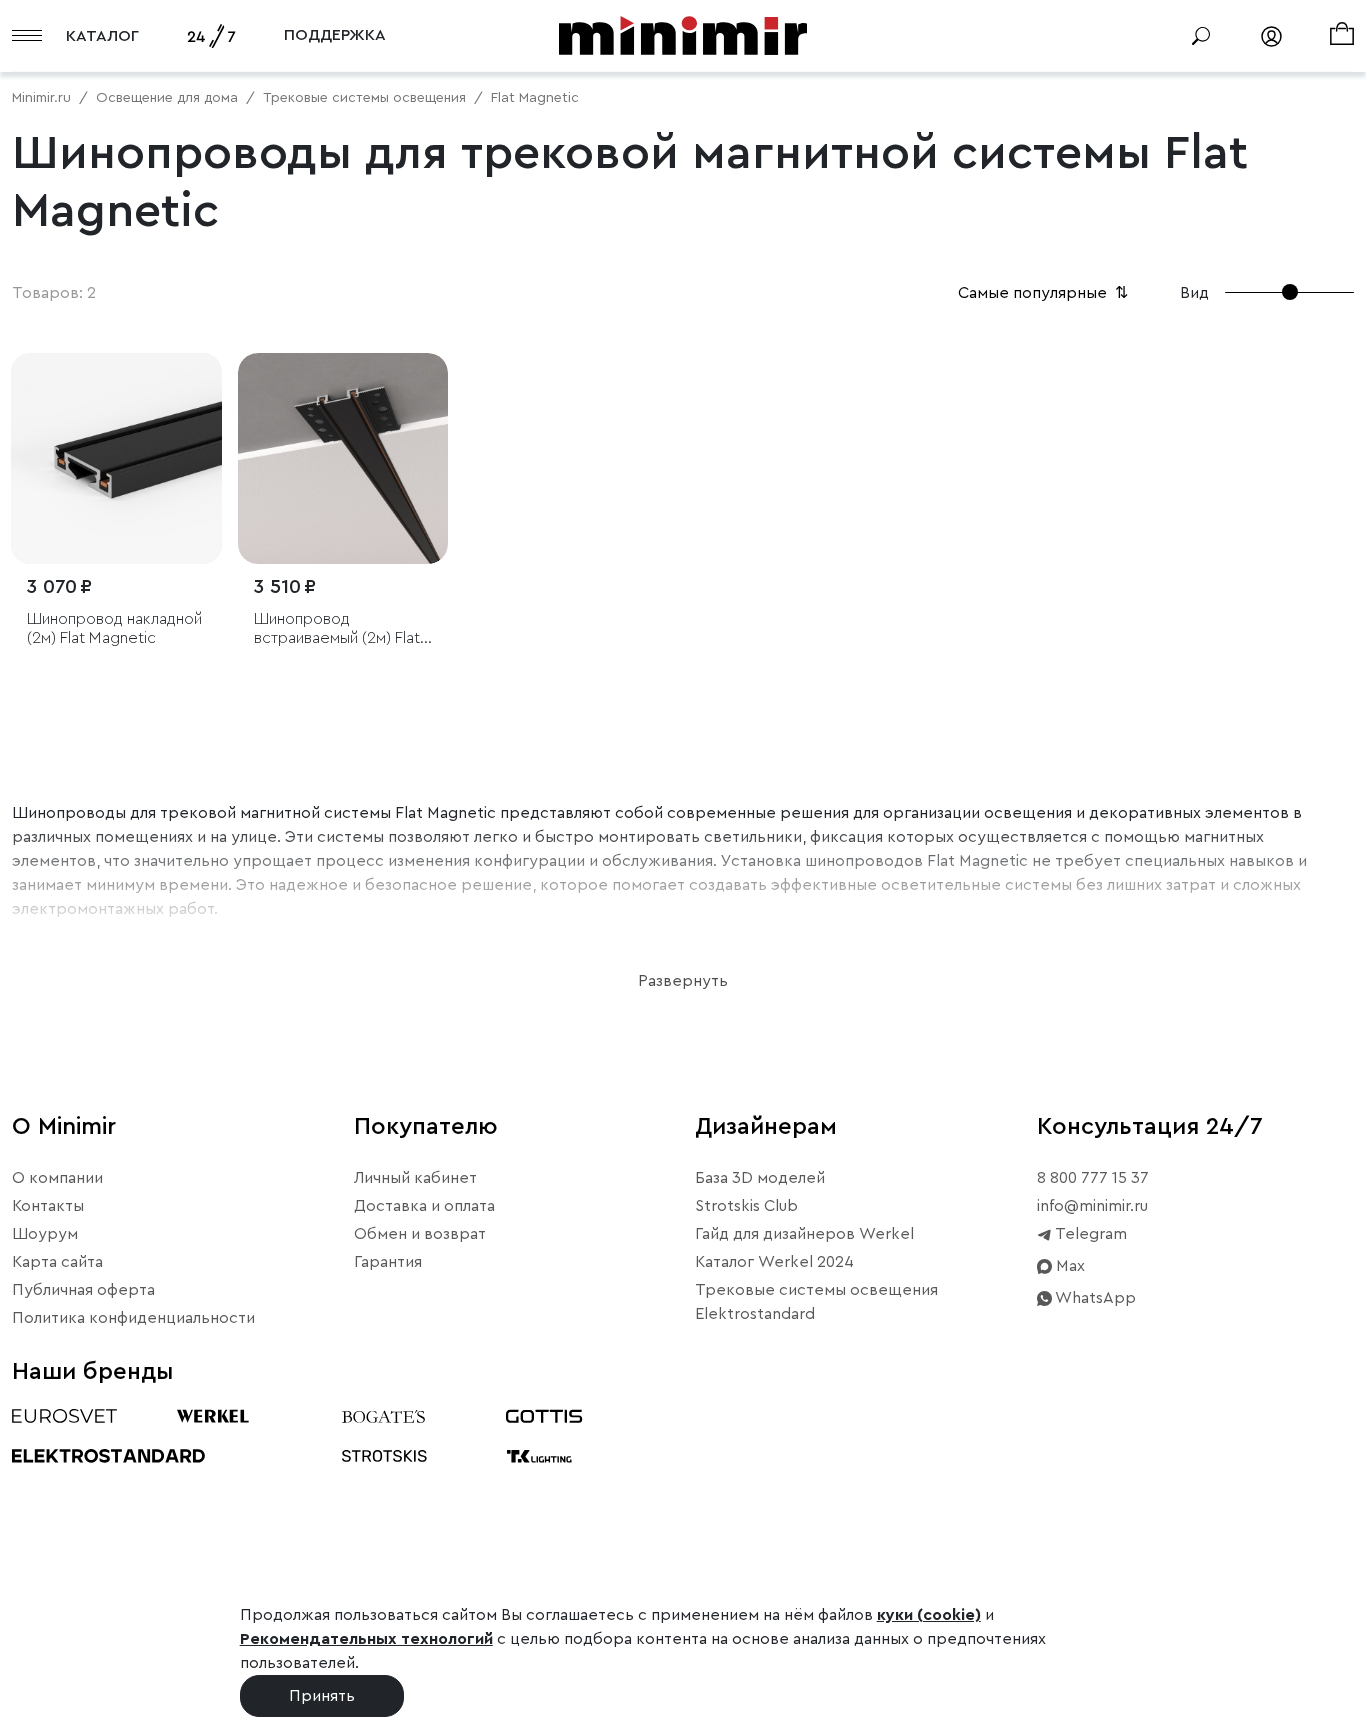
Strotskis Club (746, 1206)
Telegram (1089, 1234)
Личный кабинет (415, 1178)
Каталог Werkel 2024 (774, 1262)
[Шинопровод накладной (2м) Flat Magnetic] (116, 458)
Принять (322, 1696)
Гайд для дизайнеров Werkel (804, 1234)
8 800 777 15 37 (1093, 1178)
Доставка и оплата (424, 1206)
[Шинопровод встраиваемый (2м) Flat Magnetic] (343, 458)
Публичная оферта (83, 1290)
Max (1068, 1266)
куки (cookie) (929, 1615)
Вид (1194, 293)
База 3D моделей (760, 1178)
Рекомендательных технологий (366, 1639)
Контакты (48, 1206)
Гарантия (388, 1262)
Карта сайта (57, 1262)
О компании (57, 1178)
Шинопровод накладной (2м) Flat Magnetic (114, 628)
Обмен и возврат (420, 1234)
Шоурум (45, 1234)
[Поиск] (1201, 36)
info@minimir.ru (1092, 1206)
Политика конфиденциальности (133, 1318)
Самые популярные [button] (1045, 293)
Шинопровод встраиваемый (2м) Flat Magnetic (337, 629)
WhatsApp (1094, 1298)
